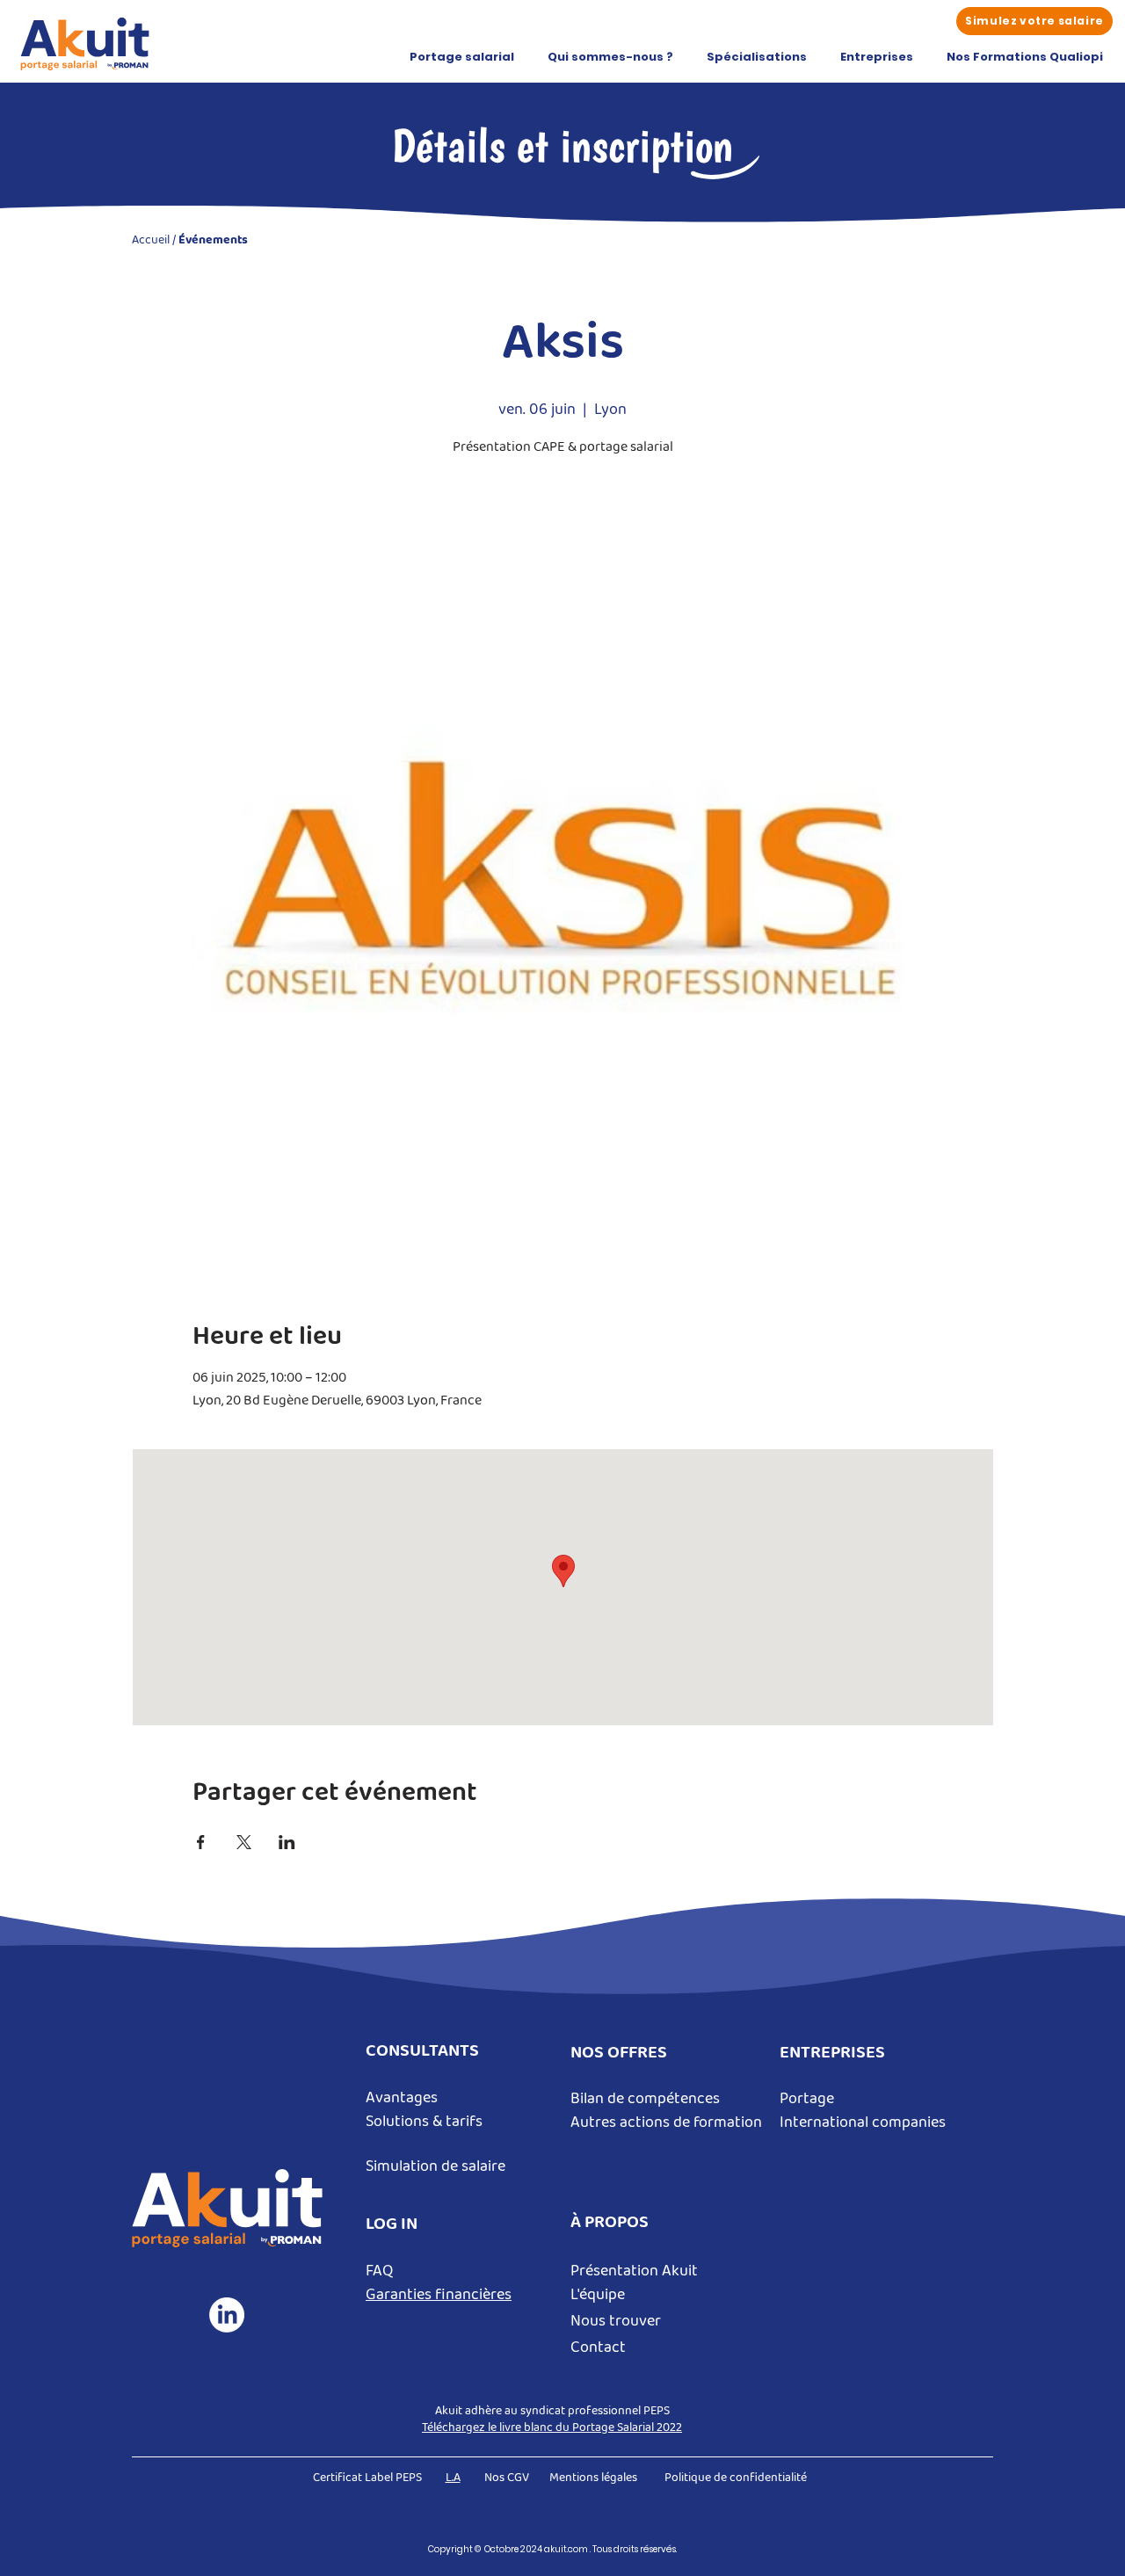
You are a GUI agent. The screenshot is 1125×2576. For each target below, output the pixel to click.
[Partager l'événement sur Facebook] (201, 1842)
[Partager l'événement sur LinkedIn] (287, 1842)
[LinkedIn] (227, 2315)
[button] (462, 57)
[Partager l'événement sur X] (244, 1842)
